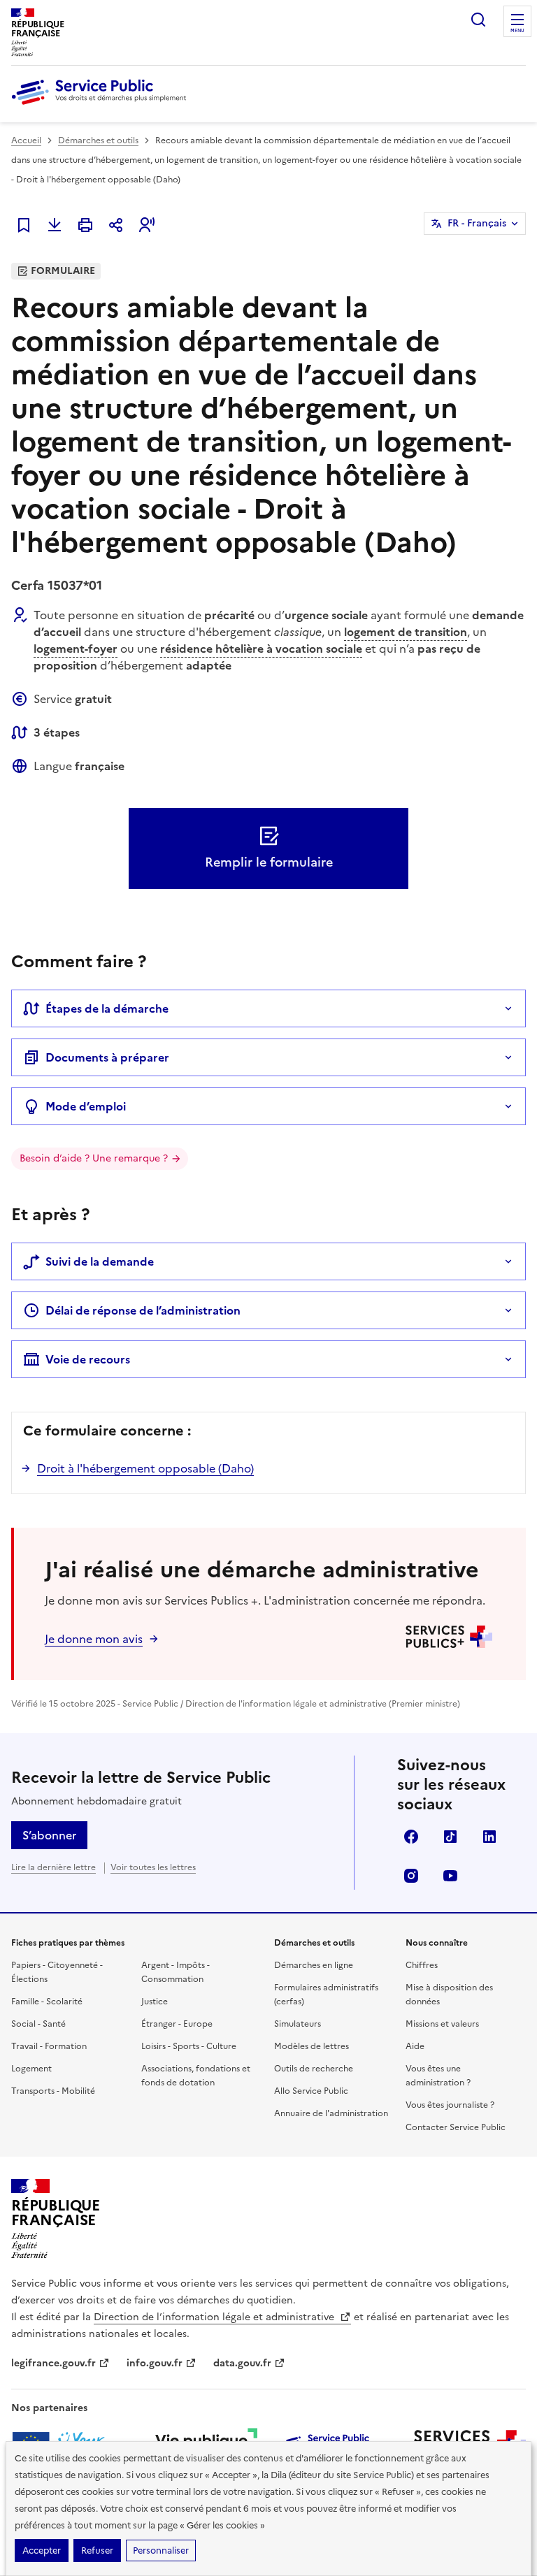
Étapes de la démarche (107, 1008)
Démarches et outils (98, 140)
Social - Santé (38, 2024)
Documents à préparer (107, 1057)
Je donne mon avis (94, 1639)
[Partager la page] (116, 225)
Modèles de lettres (312, 2046)
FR (477, 223)
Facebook (411, 1837)
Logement (31, 2069)
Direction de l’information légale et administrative (215, 2317)
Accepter (42, 2550)
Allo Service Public (311, 2091)
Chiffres (422, 1965)
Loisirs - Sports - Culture (189, 2046)
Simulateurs (298, 2024)
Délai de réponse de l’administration (143, 1310)
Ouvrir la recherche (478, 20)
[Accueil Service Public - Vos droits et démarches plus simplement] (102, 106)
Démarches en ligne (314, 1965)
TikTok (450, 1837)
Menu (517, 31)
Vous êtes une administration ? (438, 2076)
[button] (147, 225)
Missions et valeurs (442, 2024)
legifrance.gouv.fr (53, 2363)
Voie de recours (88, 1359)
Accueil (26, 140)
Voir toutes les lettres (153, 1867)
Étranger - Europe (177, 2024)
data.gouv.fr (242, 2363)
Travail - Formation (49, 2046)
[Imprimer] (85, 225)
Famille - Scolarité (47, 2002)
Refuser (97, 2550)
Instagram (411, 1876)
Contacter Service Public (456, 2127)
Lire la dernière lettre (53, 1867)
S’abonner (49, 1835)
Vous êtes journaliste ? (450, 2105)
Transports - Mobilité (53, 2091)
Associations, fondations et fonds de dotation (196, 2076)
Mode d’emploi (86, 1106)
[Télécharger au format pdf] (55, 225)
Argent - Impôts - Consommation (176, 1972)
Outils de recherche (314, 2069)
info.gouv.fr (155, 2363)
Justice (155, 2002)
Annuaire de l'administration (331, 2113)
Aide (415, 2046)
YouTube (450, 1876)
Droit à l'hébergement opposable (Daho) (145, 1468)
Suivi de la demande (100, 1261)
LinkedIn (489, 1837)
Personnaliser (161, 2550)
